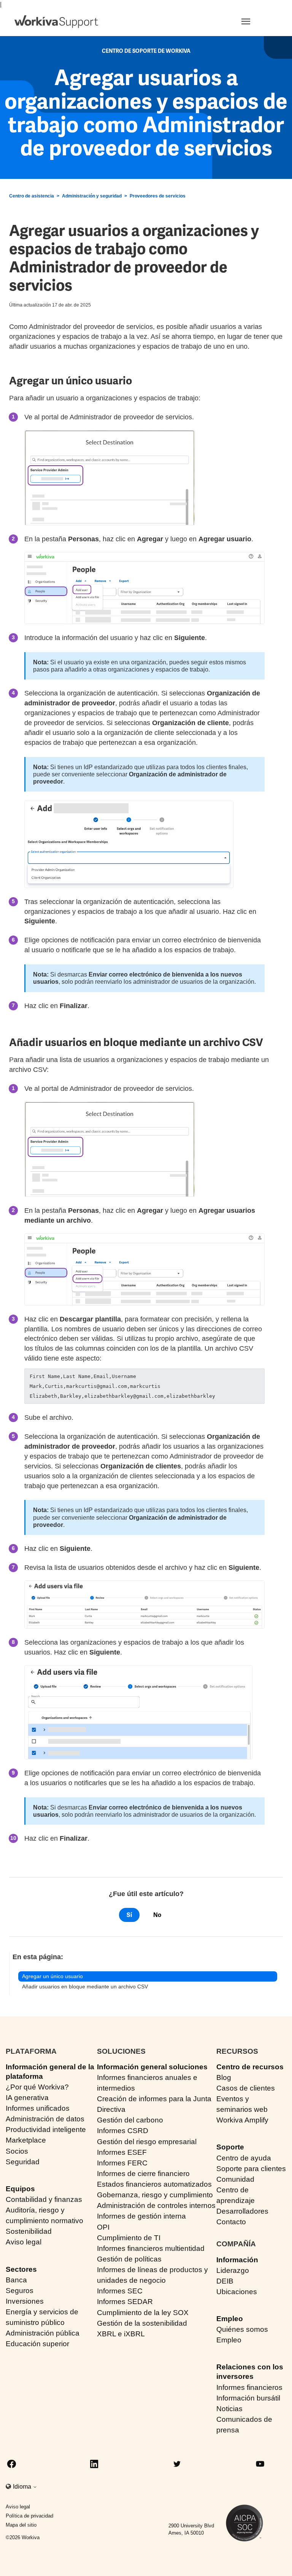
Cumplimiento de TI (129, 2238)
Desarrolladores (242, 2211)
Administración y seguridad (92, 196)
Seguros (20, 2291)
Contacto (231, 2222)
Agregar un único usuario (52, 1976)
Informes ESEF (122, 2152)
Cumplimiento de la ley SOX (143, 2313)
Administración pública (43, 2333)
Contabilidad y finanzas (44, 2199)
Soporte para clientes (251, 2169)
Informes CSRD (123, 2131)
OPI (103, 2227)
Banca (16, 2280)
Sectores (21, 2269)
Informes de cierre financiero (143, 2174)
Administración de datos (45, 2119)
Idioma (23, 2487)
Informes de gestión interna (141, 2216)
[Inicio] (56, 22)
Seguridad (23, 2162)
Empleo (230, 2319)
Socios (17, 2151)
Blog (224, 2077)
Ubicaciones (237, 2292)
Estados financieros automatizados (154, 2184)
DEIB (225, 2281)
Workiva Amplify (242, 2120)
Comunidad (235, 2179)
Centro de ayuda (244, 2158)
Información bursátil (248, 2398)
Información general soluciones (152, 2067)
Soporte (230, 2147)
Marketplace (26, 2140)
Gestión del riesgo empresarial (147, 2142)
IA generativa (27, 2098)
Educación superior (37, 2344)
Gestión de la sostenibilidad (142, 2323)
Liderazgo (233, 2270)
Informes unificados (38, 2108)
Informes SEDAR (125, 2302)
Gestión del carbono (130, 2120)
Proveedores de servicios (158, 196)
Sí (129, 1915)
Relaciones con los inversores (250, 2372)
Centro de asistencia (32, 196)
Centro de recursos (250, 2067)
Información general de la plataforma (50, 2072)
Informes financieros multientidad (151, 2248)
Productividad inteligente (46, 2130)
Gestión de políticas (129, 2259)
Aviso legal (24, 2242)
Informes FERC (122, 2163)
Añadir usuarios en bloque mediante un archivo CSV (85, 1987)
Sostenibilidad (29, 2231)
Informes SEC (120, 2291)
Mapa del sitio (21, 2525)
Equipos (20, 2189)
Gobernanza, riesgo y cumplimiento (155, 2195)
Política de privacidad (29, 2516)
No (157, 1915)
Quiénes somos (242, 2329)
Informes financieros (249, 2387)
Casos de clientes (246, 2088)
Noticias (229, 2409)
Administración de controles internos (156, 2205)
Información (237, 2260)
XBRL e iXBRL (121, 2334)
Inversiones (25, 2301)
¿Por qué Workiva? (37, 2087)
